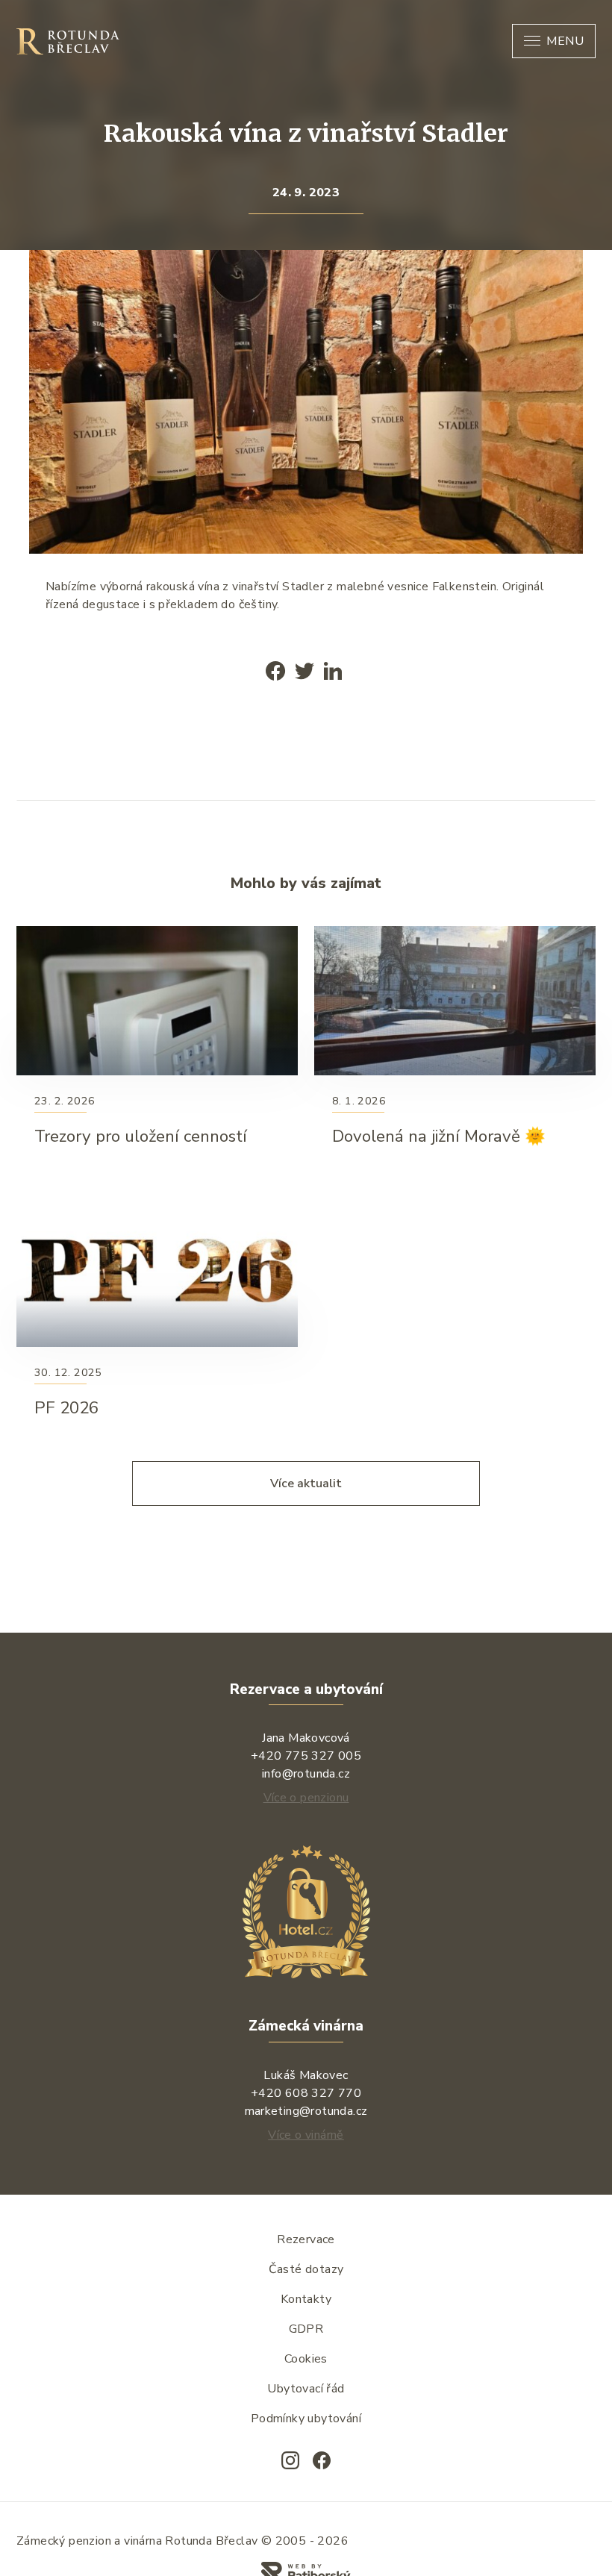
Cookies (306, 2359)
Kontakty (306, 2299)
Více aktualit (306, 1484)
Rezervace (306, 2239)
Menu (565, 41)
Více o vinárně (306, 2135)
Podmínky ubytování (306, 2419)
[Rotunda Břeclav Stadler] (548, 286)
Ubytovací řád (306, 2389)
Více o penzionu (306, 1798)
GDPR (306, 2329)
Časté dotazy (306, 2269)
